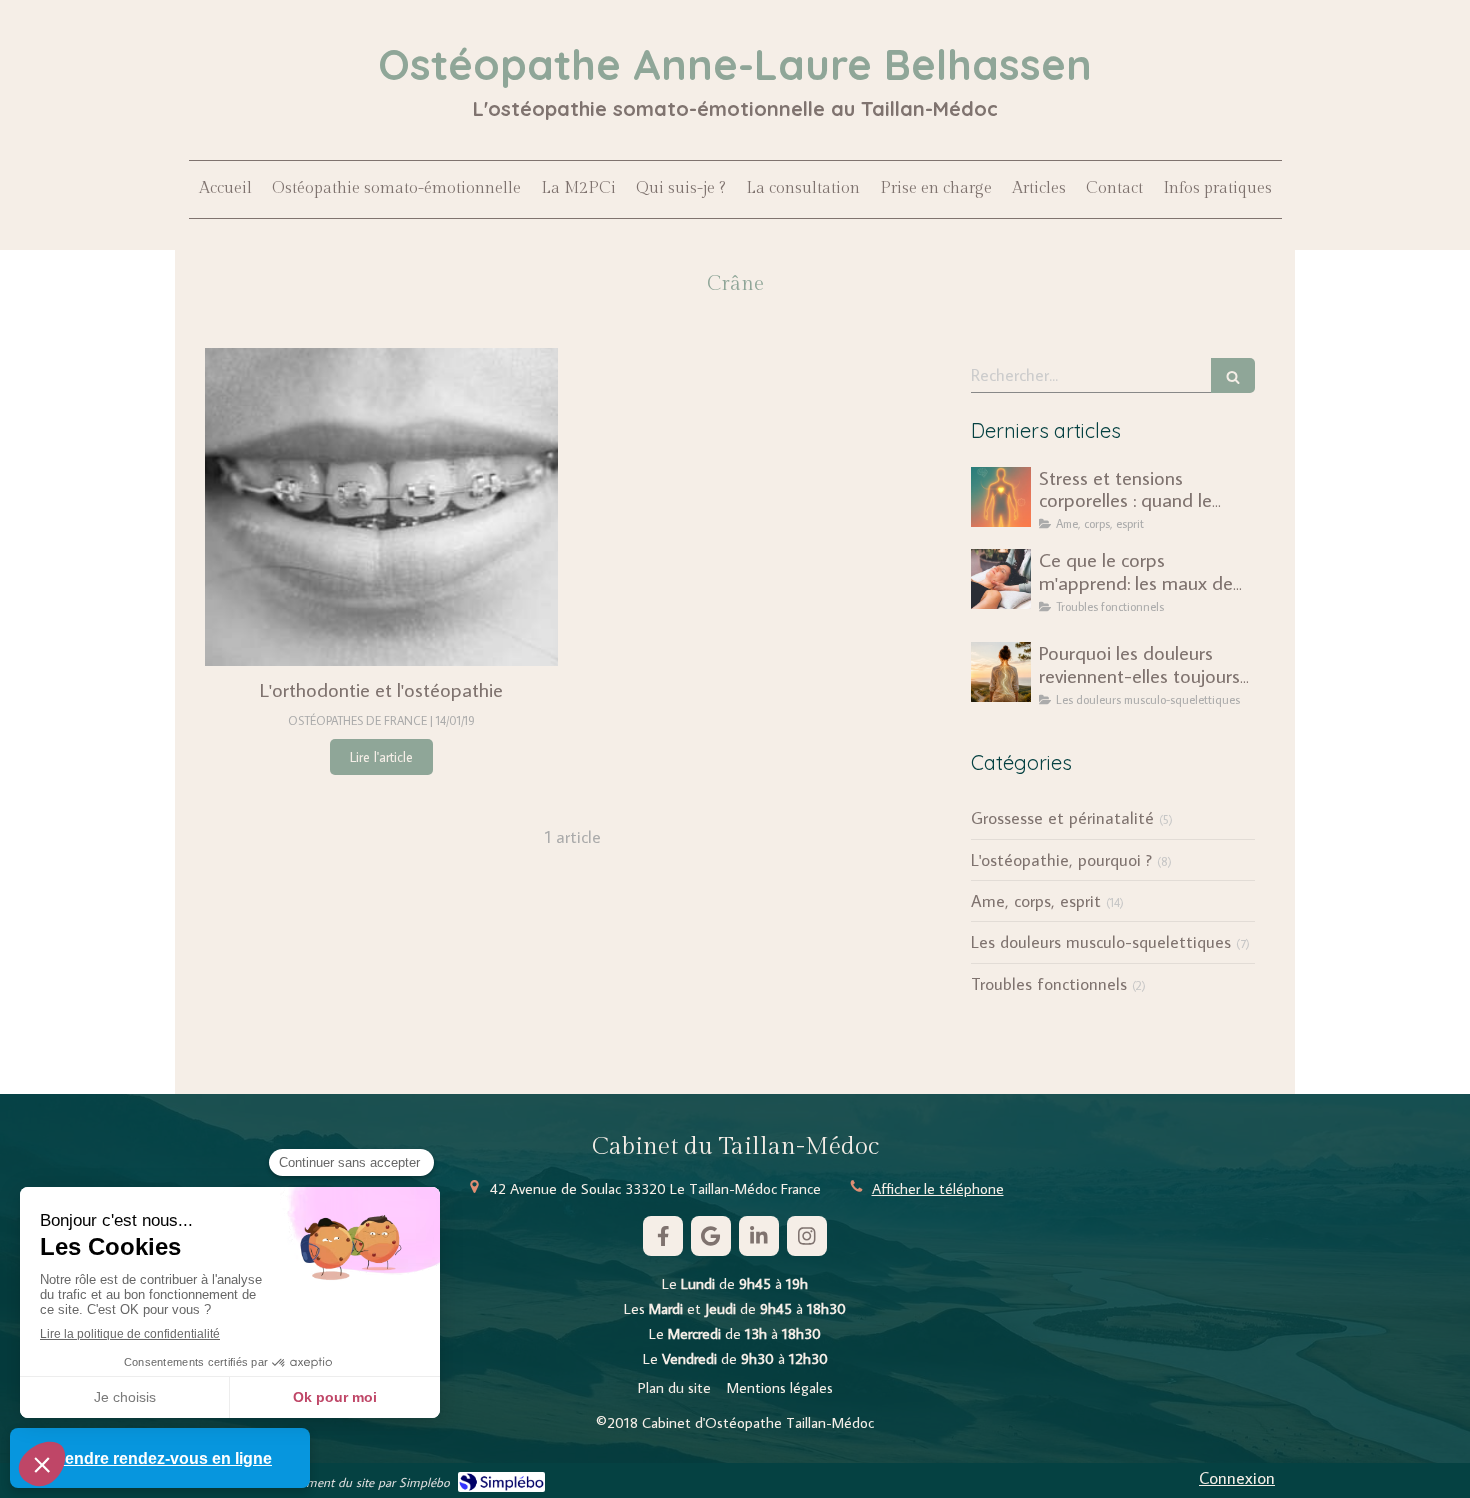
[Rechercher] (1233, 375)
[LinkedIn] (759, 1236)
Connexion (1237, 1478)
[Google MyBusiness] (711, 1236)
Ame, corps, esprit (1036, 901)
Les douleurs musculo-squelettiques (1101, 942)
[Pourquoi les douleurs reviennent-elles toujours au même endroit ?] (1001, 672)
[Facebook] (663, 1236)
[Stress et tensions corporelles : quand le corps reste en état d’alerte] (1001, 497)
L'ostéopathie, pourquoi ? (1061, 860)
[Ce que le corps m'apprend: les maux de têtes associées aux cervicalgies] (1001, 579)
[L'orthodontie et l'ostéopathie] (381, 507)
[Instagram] (807, 1236)
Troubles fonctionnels (1049, 984)
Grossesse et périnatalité (1062, 818)
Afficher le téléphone (938, 1188)
